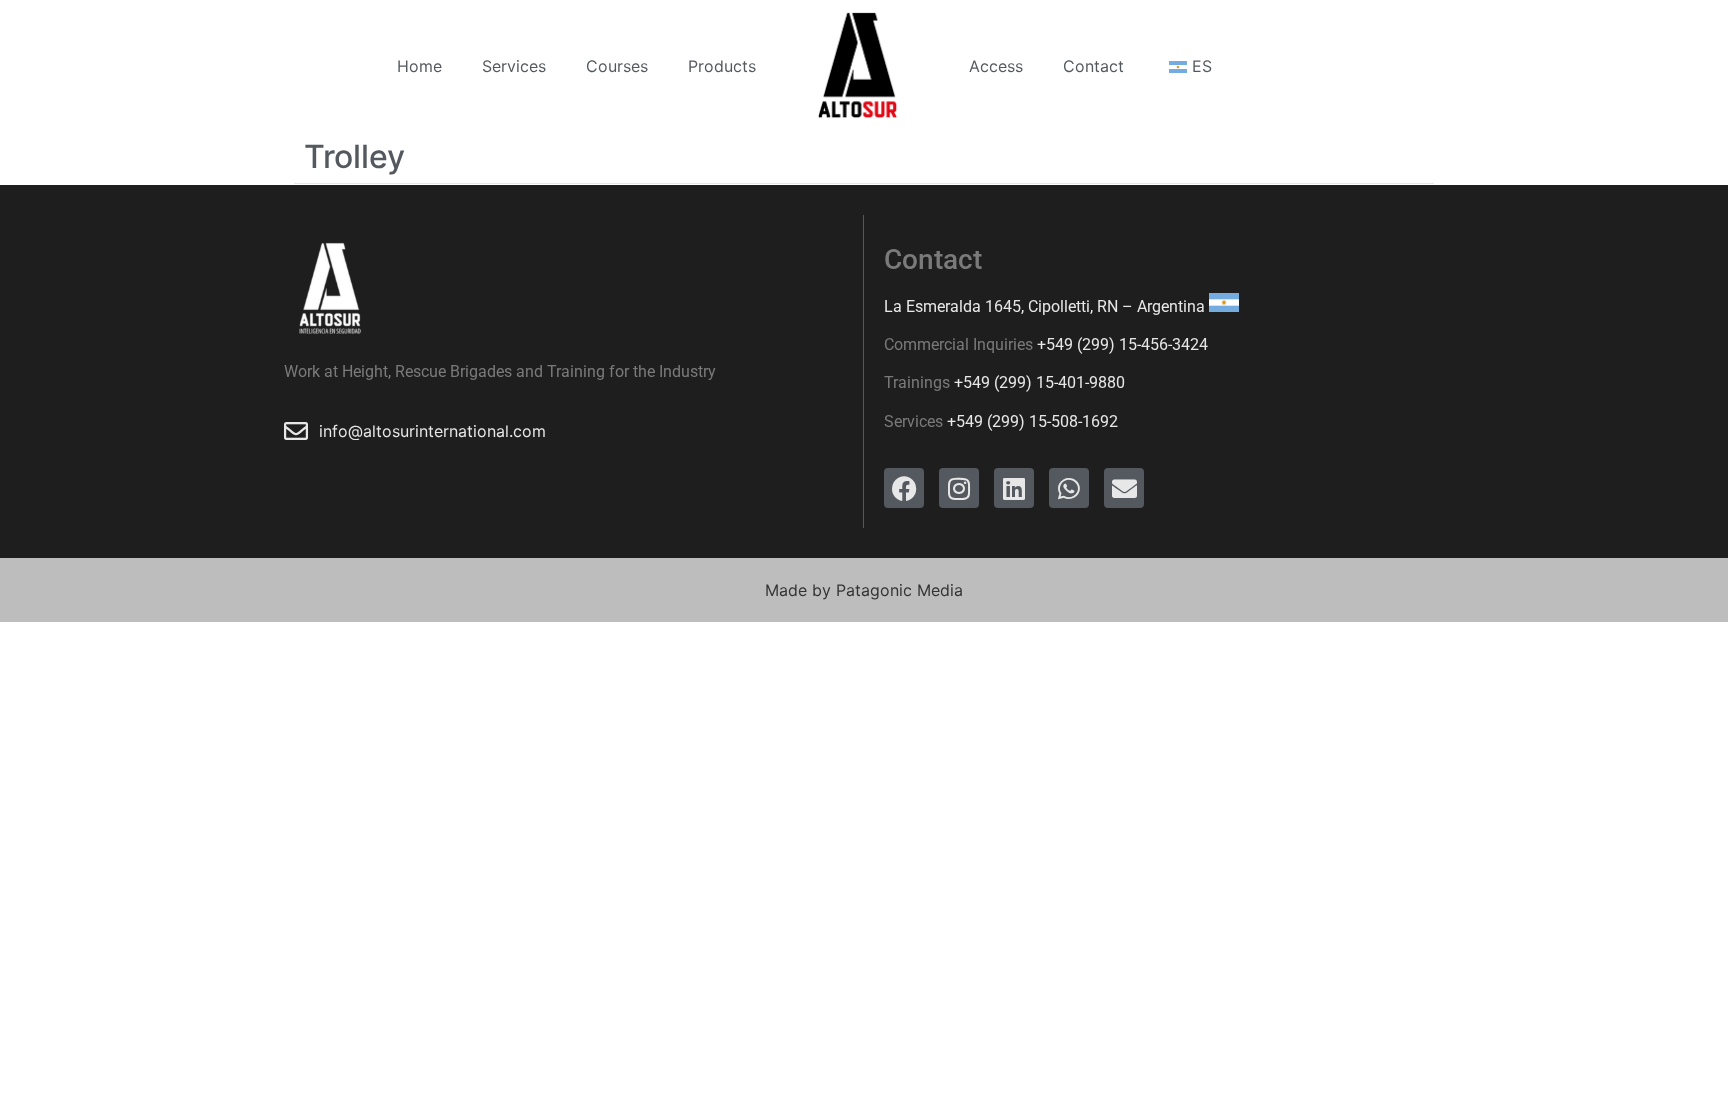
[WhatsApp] (1069, 488)
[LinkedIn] (1014, 488)
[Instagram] (959, 488)
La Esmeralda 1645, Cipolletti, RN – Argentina (1044, 306)
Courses (617, 66)
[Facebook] (904, 488)
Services (514, 66)
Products (722, 66)
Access (996, 66)
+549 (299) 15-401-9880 (1039, 382)
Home (419, 66)
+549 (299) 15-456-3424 (1122, 344)
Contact (1093, 66)
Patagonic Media (899, 590)
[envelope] (1124, 488)
